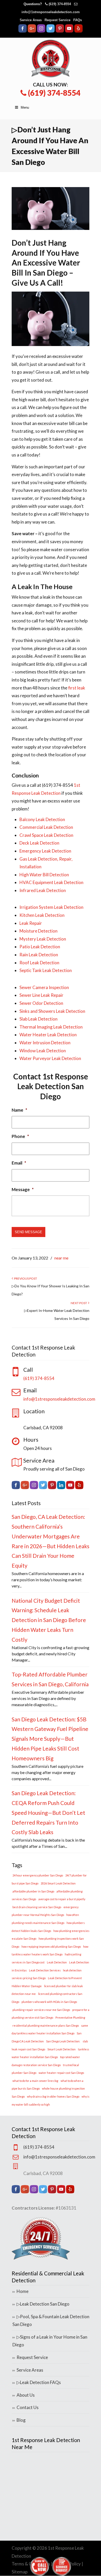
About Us (26, 2395)
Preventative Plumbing (70, 2017)
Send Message (28, 1232)
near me (61, 1258)
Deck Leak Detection (39, 843)
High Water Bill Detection (44, 875)
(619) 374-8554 (60, 4)
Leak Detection (57, 1962)
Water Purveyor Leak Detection (50, 1058)
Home (23, 2291)
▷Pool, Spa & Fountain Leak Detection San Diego (51, 2321)
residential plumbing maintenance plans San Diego (46, 2025)
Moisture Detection (38, 931)
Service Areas (31, 20)
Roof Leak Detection (39, 963)
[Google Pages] (32, 31)
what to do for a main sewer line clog (35, 2081)
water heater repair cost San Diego (61, 2073)
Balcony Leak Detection (42, 819)
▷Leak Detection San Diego (43, 2304)
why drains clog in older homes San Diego (53, 2096)
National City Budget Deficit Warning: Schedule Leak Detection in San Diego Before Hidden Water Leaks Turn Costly (49, 1620)
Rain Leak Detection (39, 955)
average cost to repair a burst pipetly (62, 1899)
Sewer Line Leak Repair (41, 995)
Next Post (79, 1303)
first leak (77, 688)
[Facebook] (23, 31)
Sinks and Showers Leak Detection (52, 1011)
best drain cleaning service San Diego (37, 1907)
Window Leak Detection (43, 1051)
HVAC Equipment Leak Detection (51, 882)
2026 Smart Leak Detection (58, 1883)
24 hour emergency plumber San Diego (38, 1875)
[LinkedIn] (61, 1487)
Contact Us (28, 2407)
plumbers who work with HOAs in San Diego (49, 2002)
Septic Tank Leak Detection (46, 970)
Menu (25, 107)
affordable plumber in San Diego (33, 1891)
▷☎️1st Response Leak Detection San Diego (51, 59)
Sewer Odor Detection (41, 1003)
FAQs (78, 20)
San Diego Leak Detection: (63, 2041)
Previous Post (25, 1278)
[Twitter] (51, 31)
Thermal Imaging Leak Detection (51, 1027)
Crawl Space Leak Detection (46, 835)
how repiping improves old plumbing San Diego (51, 1947)
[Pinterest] (60, 31)
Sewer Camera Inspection (44, 987)
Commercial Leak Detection (46, 827)
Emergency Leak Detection (45, 851)
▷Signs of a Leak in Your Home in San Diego (50, 2341)
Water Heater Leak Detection (48, 1035)
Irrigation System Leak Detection (51, 907)
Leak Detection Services (45, 1970)
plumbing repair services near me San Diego (41, 2010)
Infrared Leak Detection (43, 890)
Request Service (57, 20)
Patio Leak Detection (40, 947)
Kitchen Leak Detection (42, 915)
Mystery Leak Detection (43, 939)
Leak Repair (31, 923)
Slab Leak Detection (38, 1019)
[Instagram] (41, 31)
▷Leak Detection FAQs (39, 2382)
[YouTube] (69, 31)
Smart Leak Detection (62, 2049)
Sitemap (20, 2572)
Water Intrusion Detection (45, 1043)
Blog (21, 2420)
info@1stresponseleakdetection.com (51, 12)
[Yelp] (78, 31)
